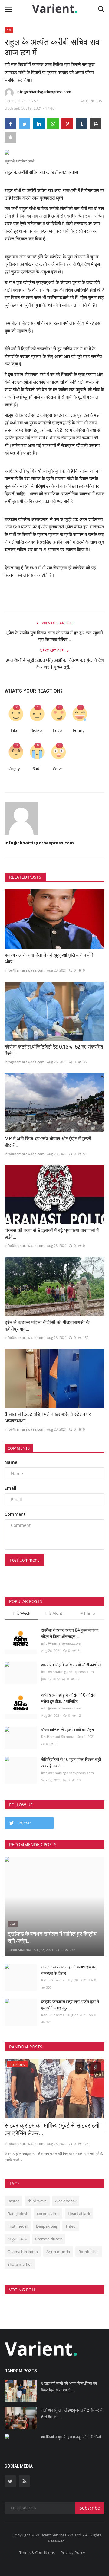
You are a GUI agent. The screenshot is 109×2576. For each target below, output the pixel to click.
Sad (36, 769)
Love (57, 731)
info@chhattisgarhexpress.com (44, 92)
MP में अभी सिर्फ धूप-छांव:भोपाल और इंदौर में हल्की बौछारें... (48, 1142)
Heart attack (79, 2214)
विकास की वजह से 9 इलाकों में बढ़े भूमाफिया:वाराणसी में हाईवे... (52, 1234)
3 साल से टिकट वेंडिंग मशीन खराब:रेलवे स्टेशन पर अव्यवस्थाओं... (48, 1417)
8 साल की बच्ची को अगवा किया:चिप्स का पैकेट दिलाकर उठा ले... (69, 2387)
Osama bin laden (23, 2252)
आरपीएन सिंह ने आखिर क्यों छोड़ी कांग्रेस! (71, 1665)
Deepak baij (46, 2226)
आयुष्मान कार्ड (17, 2239)
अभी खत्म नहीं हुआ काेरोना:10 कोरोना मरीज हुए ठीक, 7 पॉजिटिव (69, 1698)
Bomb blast (89, 2252)
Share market (20, 2264)
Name (11, 1462)
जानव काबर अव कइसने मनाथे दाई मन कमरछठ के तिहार (69, 1970)
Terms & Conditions (37, 2552)
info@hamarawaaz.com (25, 970)
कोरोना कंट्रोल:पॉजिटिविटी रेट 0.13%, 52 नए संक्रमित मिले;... (54, 1050)
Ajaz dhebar (66, 2201)
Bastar (13, 2201)
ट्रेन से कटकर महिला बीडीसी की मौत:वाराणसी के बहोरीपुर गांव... (47, 1326)
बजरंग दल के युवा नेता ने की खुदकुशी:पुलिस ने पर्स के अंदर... (50, 958)
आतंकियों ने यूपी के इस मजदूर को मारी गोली (71, 2437)
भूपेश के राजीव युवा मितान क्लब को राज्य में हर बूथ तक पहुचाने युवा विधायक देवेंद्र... (55, 636)
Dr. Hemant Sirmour (58, 1736)
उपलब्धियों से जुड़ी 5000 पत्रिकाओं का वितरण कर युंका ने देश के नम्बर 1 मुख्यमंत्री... (55, 664)
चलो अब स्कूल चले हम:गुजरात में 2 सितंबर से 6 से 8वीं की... (72, 2413)
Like (15, 731)
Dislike (36, 731)
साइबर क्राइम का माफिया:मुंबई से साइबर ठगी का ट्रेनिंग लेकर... (52, 2129)
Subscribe (90, 2508)
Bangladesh (18, 2214)
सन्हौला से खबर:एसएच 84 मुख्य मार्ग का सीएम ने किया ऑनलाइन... (70, 1633)
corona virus (48, 2214)
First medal (18, 2226)
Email (10, 1488)
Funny (79, 731)
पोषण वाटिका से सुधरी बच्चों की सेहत (68, 1730)
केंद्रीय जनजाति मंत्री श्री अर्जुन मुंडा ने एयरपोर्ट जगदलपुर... (70, 2005)
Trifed (71, 2226)
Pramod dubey (49, 2239)
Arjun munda (58, 2252)
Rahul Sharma (19, 1950)
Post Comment (24, 1560)
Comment (15, 1514)
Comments (19, 1448)
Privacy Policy (73, 2552)
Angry (15, 769)
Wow (57, 769)
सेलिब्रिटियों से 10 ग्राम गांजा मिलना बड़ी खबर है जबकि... (71, 1763)
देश (9, 29)
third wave (37, 2201)
